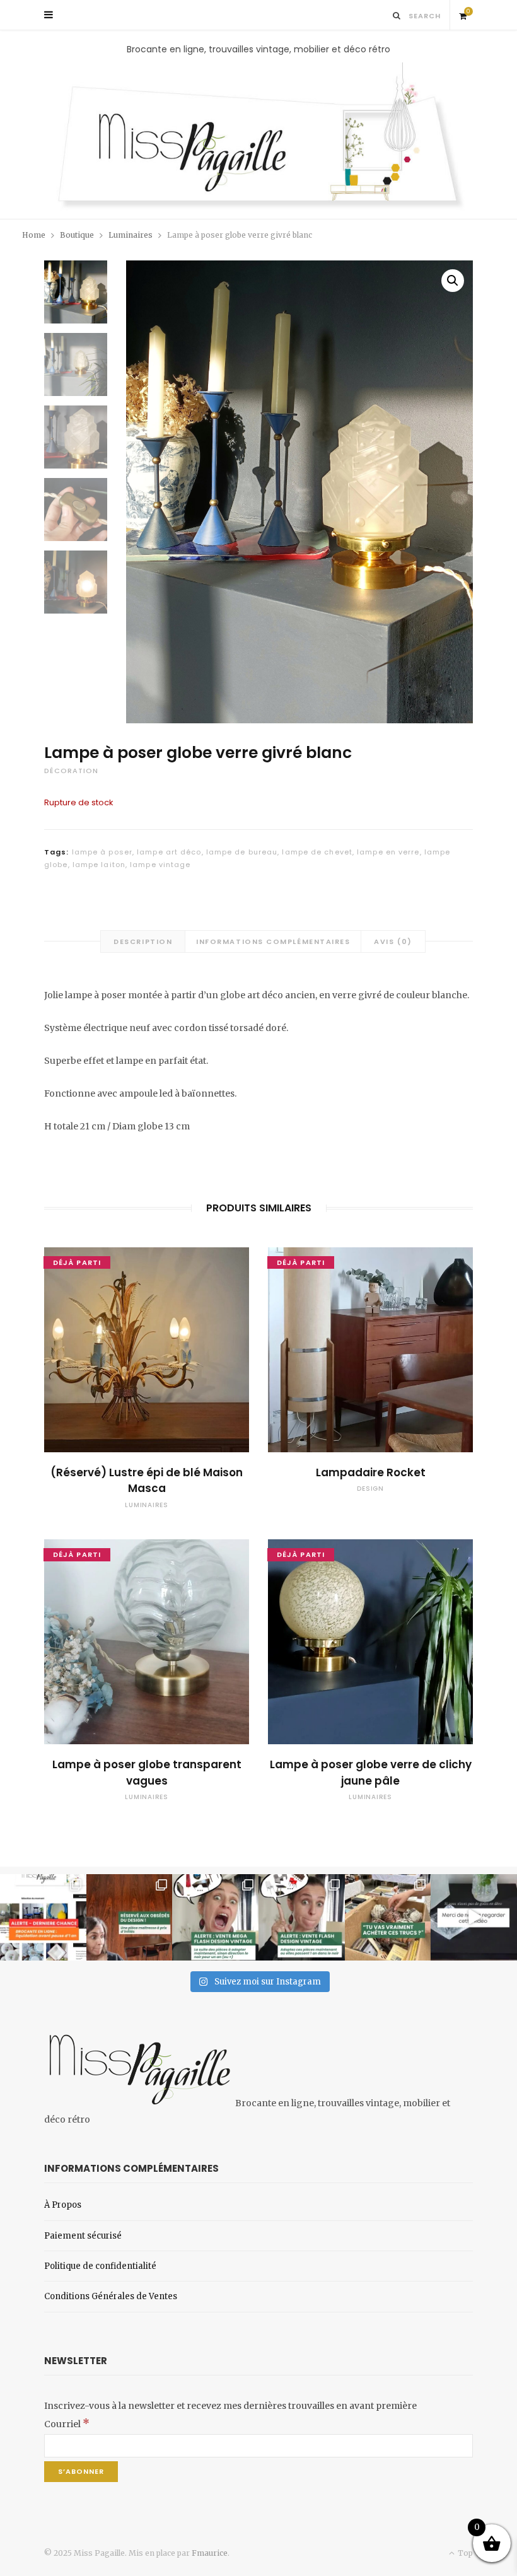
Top (464, 2553)
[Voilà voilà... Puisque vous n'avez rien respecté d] (474, 1917)
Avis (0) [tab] (393, 941)
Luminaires (131, 235)
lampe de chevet (317, 852)
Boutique (77, 235)
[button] (453, 281)
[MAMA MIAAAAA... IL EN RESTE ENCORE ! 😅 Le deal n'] (215, 1917)
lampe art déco (169, 852)
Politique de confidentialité (100, 2266)
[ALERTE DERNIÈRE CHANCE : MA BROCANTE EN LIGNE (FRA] (43, 1917)
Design (370, 1489)
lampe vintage (160, 865)
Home (34, 235)
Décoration (71, 771)
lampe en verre (388, 852)
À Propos (63, 2205)
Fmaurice (210, 2553)
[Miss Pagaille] (258, 137)
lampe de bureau (242, 852)
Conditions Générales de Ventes (111, 2296)
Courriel (67, 2424)
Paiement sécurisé (83, 2236)
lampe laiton (99, 865)
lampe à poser (102, 852)
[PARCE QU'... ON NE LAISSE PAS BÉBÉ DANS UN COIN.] (302, 1917)
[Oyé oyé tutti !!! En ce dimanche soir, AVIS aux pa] (130, 1917)
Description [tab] (143, 941)
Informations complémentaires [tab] (273, 941)
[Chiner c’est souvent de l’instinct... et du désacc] (388, 1917)
